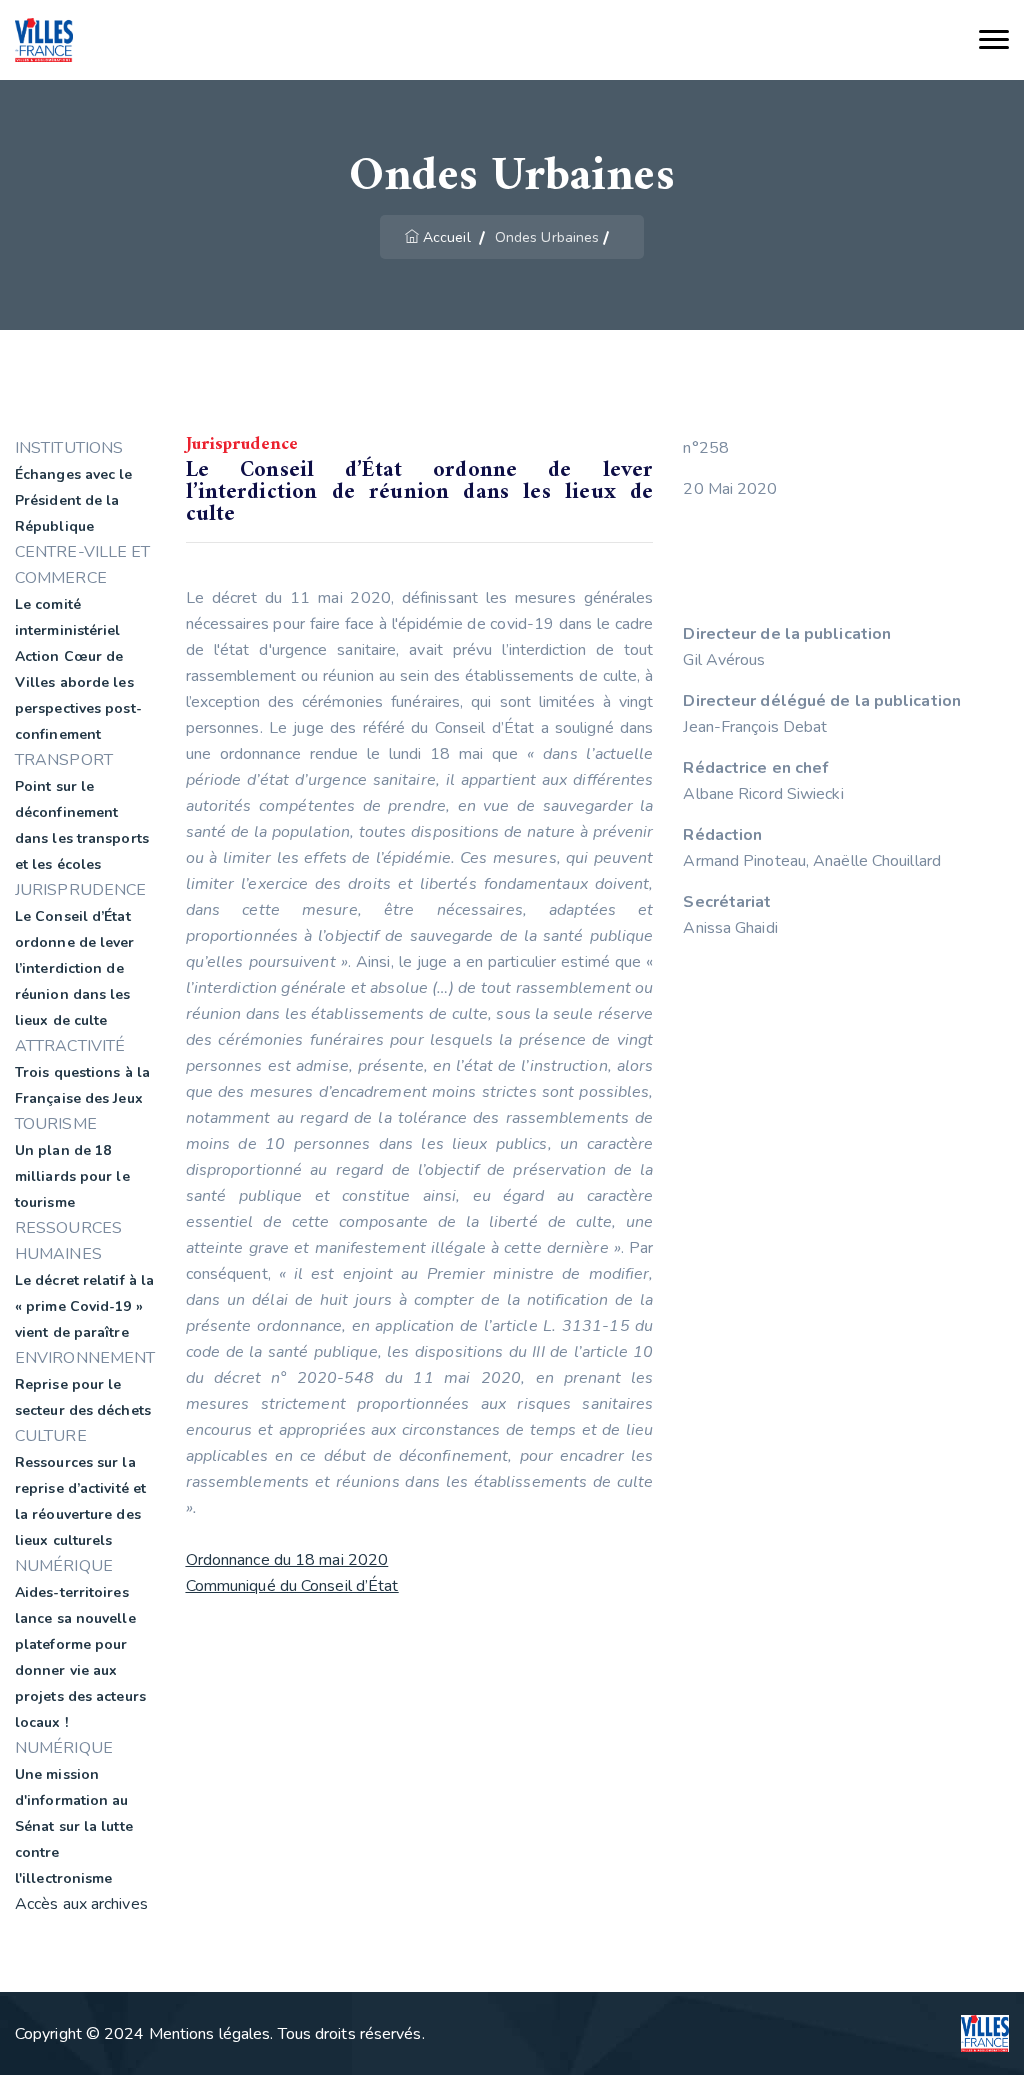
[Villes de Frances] (44, 40)
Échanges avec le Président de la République (74, 500)
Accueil (447, 237)
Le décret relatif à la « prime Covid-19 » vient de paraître (84, 1306)
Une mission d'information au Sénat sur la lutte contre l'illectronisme (74, 1826)
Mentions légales (210, 2034)
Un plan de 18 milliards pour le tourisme (72, 1176)
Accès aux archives (81, 1904)
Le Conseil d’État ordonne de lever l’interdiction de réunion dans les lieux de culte (75, 968)
